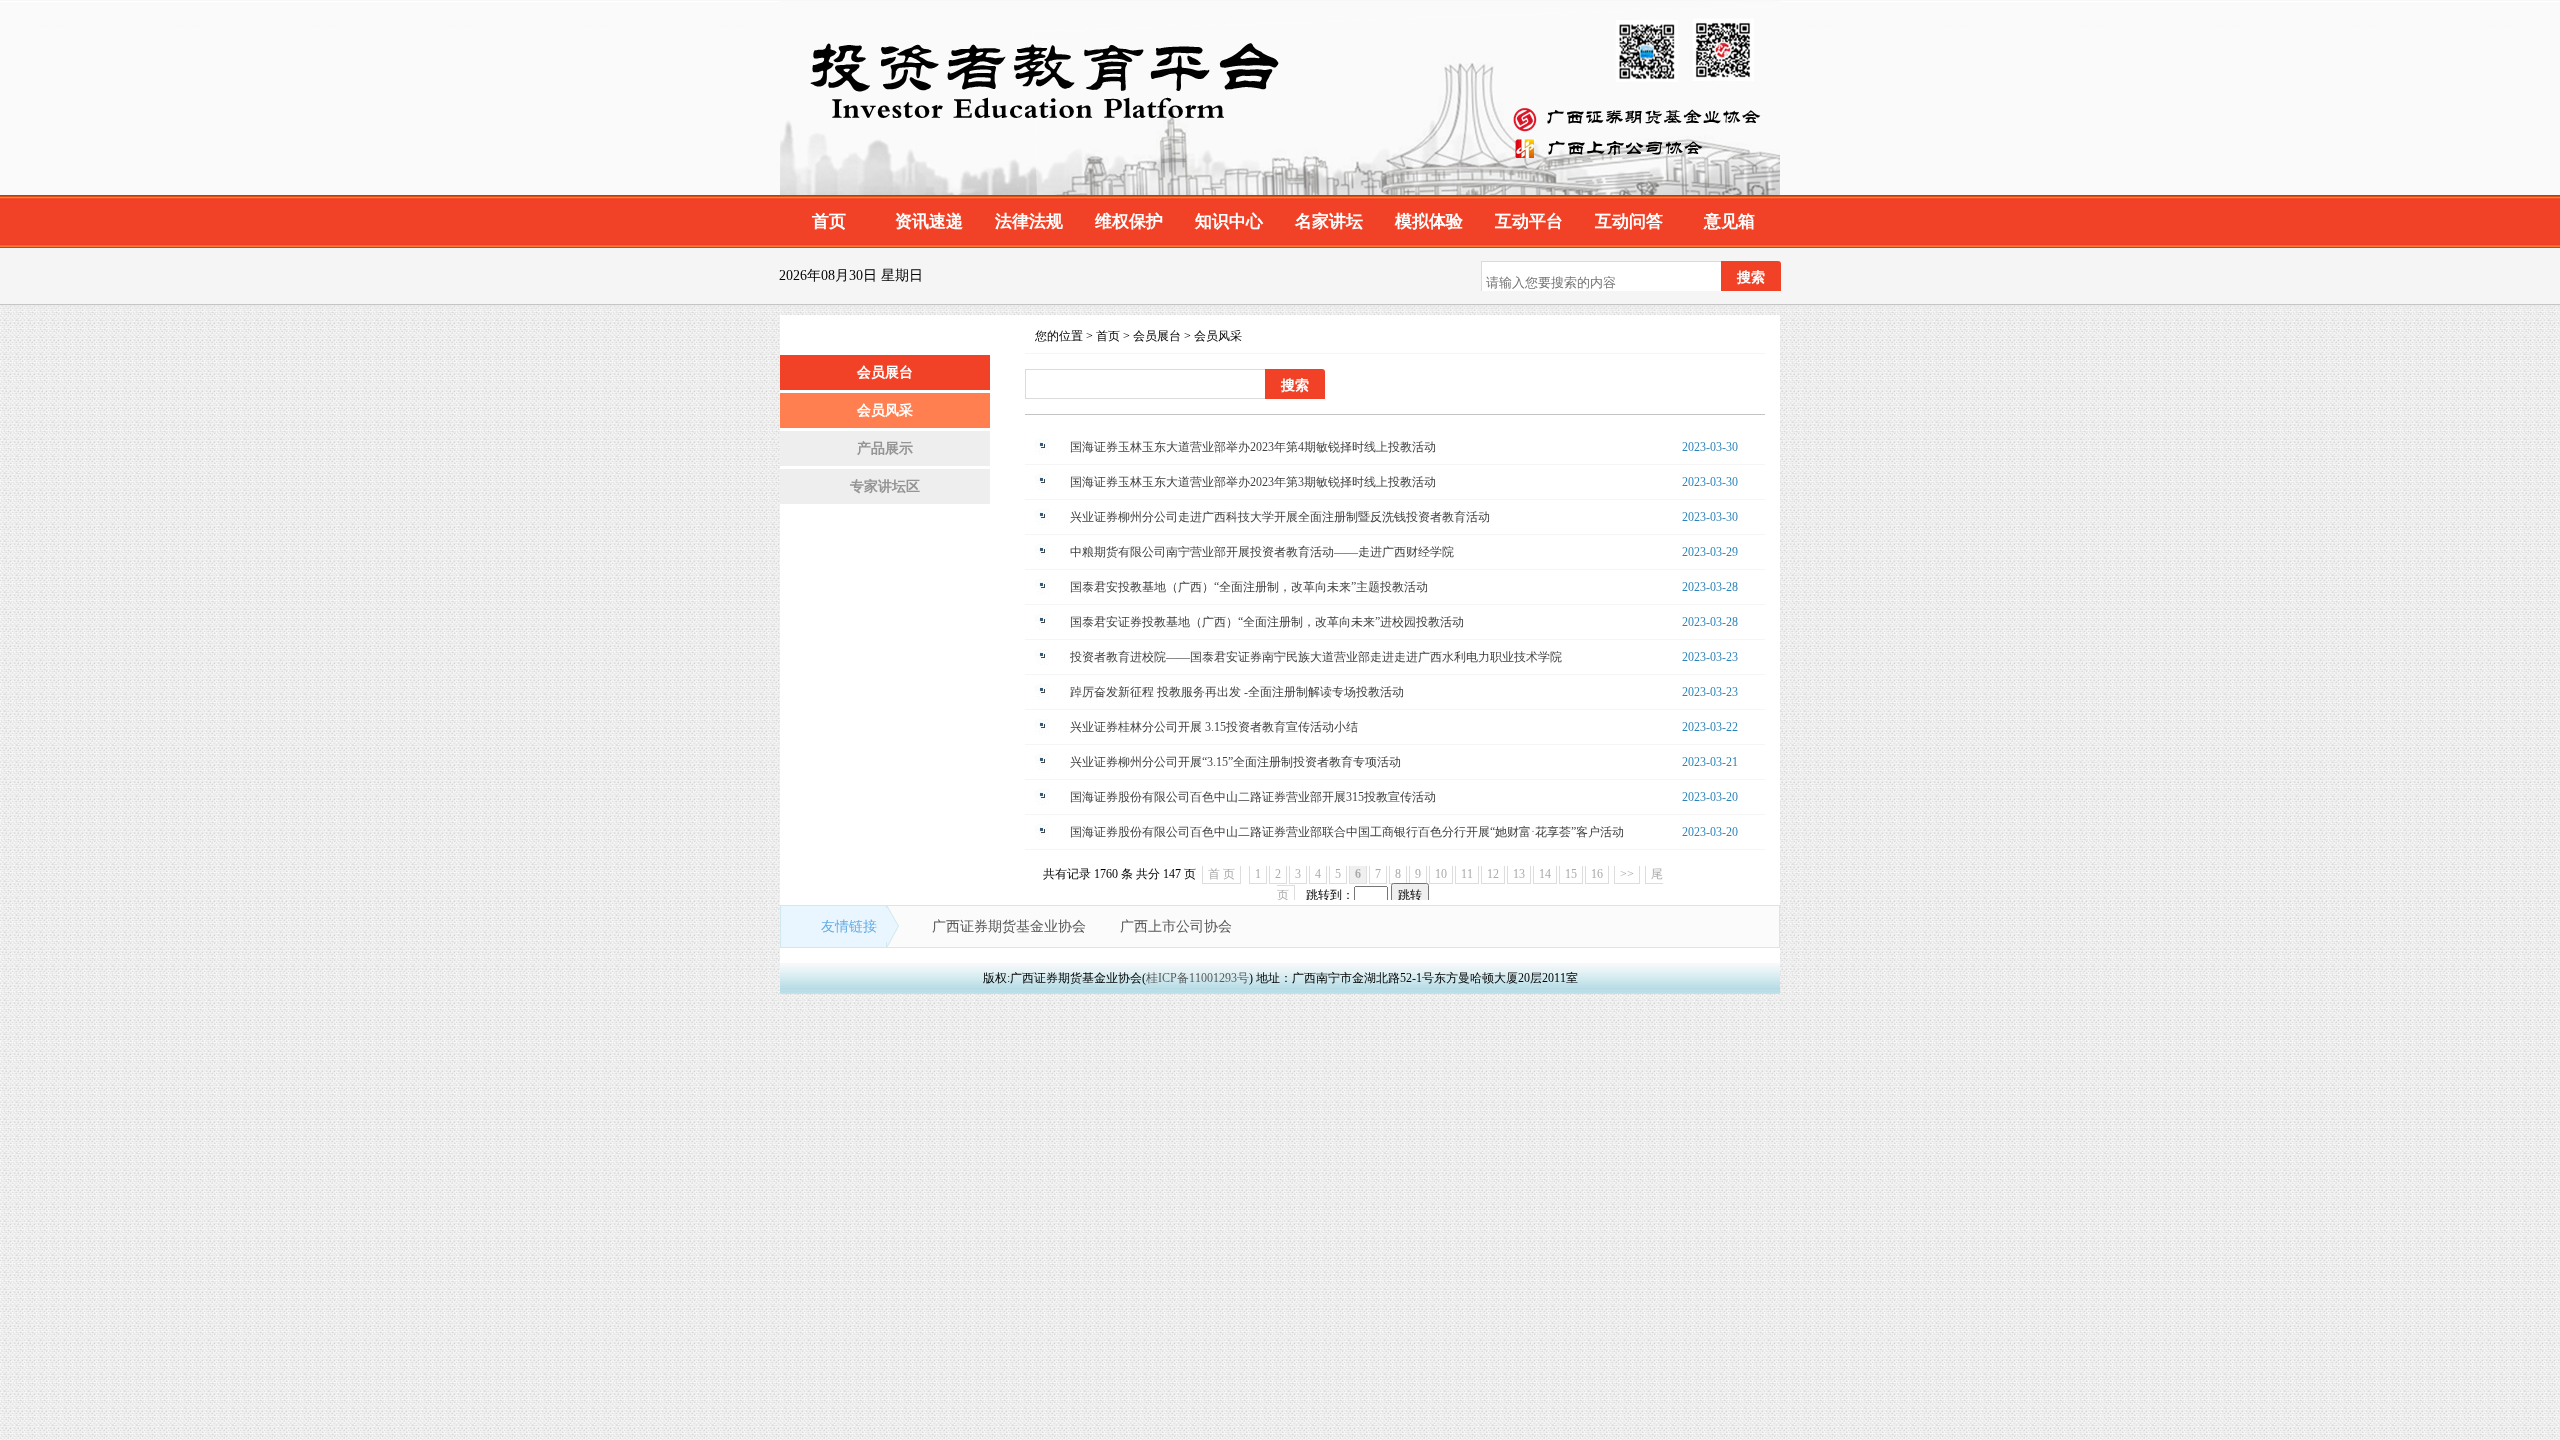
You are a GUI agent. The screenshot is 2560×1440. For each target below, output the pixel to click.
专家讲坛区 (885, 486)
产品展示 (885, 448)
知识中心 (1229, 221)
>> (1627, 874)
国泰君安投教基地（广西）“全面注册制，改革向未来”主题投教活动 (1249, 587)
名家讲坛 (1329, 221)
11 (1467, 874)
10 (1441, 874)
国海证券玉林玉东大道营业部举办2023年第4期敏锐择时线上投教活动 (1253, 447)
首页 (829, 221)
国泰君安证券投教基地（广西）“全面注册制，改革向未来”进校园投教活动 (1267, 622)
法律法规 (1029, 221)
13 (1519, 874)
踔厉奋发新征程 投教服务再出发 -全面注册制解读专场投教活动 (1237, 692)
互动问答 (1629, 221)
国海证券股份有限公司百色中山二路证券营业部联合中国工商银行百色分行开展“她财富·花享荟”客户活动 (1347, 832)
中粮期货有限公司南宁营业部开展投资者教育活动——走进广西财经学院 (1262, 552)
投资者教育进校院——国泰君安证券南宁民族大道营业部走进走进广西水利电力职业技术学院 (1316, 657)
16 (1597, 874)
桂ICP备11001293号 (1197, 978)
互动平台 (1529, 221)
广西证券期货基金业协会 (1011, 926)
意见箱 (1729, 221)
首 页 (1221, 874)
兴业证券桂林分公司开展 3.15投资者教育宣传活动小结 (1214, 727)
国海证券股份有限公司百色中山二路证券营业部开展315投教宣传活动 (1253, 797)
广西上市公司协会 (1176, 926)
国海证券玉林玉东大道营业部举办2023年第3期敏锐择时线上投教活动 (1253, 482)
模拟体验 (1429, 221)
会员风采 (885, 410)
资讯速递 (929, 221)
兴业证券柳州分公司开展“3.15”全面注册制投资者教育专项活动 (1235, 762)
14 (1545, 874)
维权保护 (1129, 221)
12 (1493, 874)
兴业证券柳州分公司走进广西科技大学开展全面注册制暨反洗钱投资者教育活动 (1280, 517)
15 (1571, 874)
